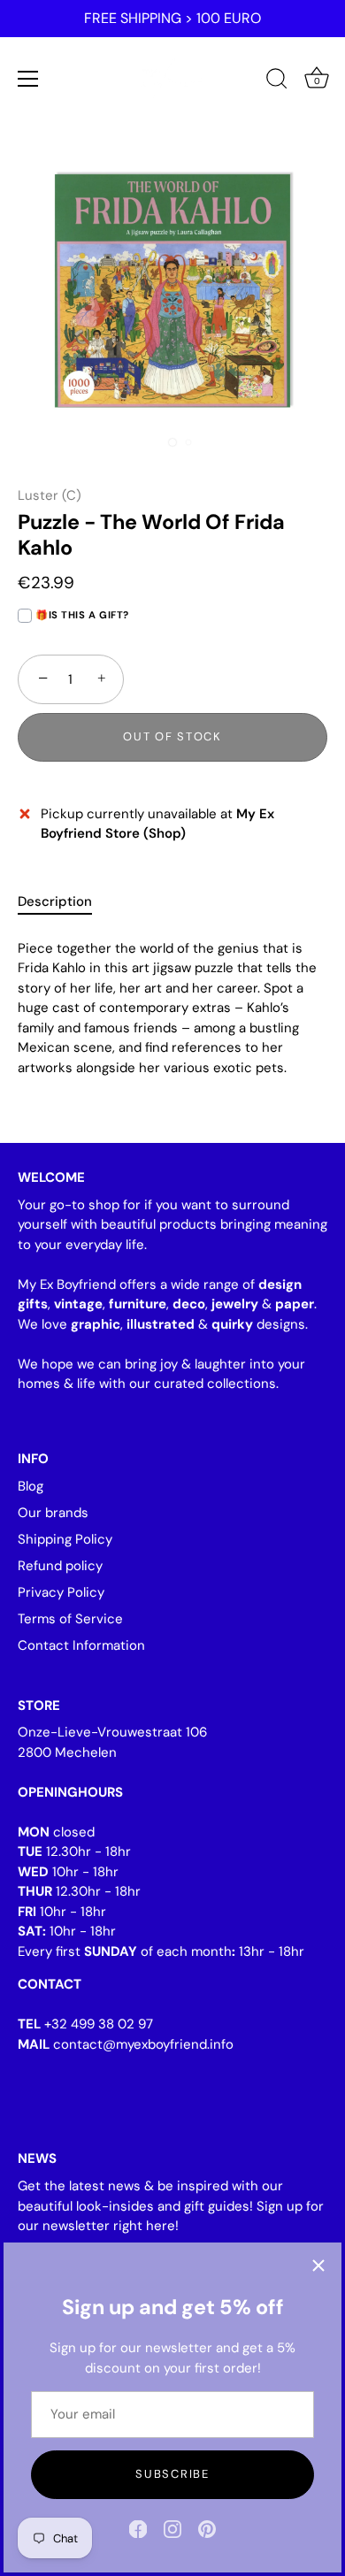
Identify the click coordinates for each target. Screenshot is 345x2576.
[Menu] (28, 79)
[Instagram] (172, 2528)
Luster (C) (50, 495)
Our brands (53, 1513)
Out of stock (172, 736)
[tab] (64, 902)
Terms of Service (70, 1619)
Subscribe (172, 2474)
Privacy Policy (61, 1592)
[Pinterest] (207, 2528)
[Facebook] (138, 2528)
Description (55, 901)
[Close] (318, 2265)
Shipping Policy (65, 1539)
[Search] (277, 81)
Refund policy (60, 1566)
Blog (31, 1486)
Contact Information (81, 1645)
